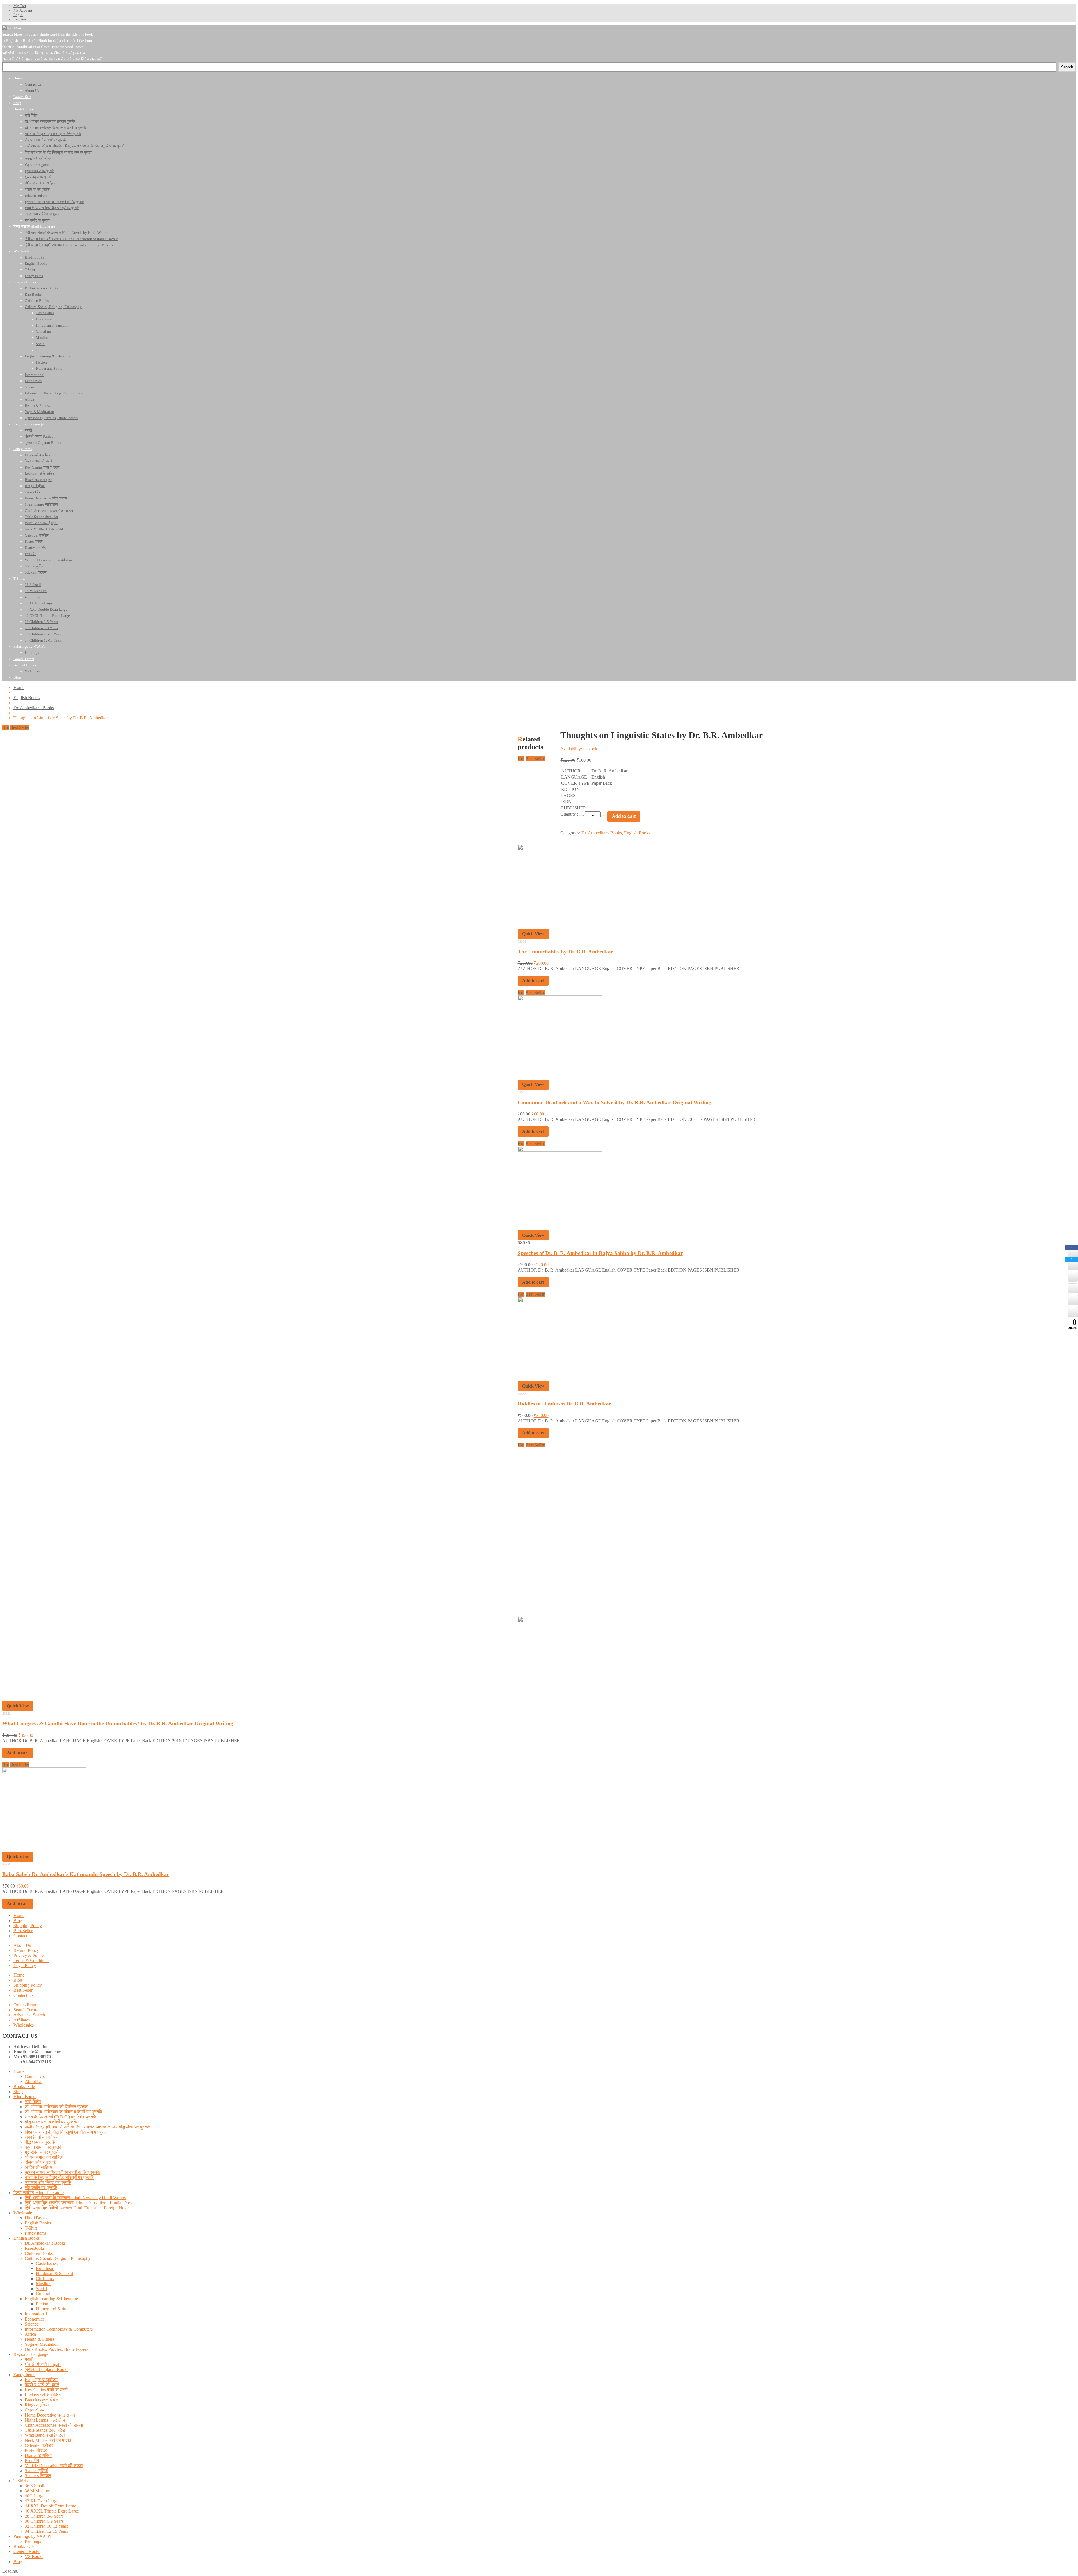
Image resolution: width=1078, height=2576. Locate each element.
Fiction (42, 2304)
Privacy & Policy (29, 1955)
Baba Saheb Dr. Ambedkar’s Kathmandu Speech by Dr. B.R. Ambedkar (86, 1874)
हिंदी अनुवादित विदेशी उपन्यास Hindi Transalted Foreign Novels (78, 2208)
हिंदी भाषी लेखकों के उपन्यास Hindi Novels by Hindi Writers (75, 2198)
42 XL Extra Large (42, 2501)
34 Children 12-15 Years (46, 2531)
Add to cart (533, 981)
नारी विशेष (33, 2102)
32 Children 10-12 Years (46, 2526)
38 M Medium (37, 2491)
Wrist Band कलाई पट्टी (45, 2435)
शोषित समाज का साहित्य (44, 2157)
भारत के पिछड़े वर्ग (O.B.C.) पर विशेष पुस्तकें (60, 2117)
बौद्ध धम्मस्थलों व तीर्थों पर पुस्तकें (51, 2122)
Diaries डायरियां (38, 2455)
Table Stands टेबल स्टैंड (45, 2430)
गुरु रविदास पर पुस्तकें (42, 2152)
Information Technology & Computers (59, 2329)
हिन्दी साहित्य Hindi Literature (39, 2193)
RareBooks (35, 2248)
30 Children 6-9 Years (44, 2521)
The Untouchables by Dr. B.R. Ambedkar (565, 952)
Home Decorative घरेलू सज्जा (50, 2415)
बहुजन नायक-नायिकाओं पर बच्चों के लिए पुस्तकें (62, 2172)
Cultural (43, 2294)
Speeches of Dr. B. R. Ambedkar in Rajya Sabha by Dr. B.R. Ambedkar (600, 1253)
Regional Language (31, 2354)
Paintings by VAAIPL (33, 2536)
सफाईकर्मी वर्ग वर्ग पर (41, 2137)
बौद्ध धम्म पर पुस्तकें (40, 2142)
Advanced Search (29, 2015)
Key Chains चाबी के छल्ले (46, 2390)
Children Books (39, 2253)
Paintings (33, 2541)
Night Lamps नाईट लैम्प (45, 2420)
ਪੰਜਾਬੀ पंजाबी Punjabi (43, 2364)
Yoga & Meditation (42, 2344)
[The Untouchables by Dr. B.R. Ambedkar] (560, 849)
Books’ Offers (26, 2546)
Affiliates (22, 2020)
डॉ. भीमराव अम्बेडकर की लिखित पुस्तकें (56, 2107)
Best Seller (23, 1931)
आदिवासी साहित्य (38, 2167)
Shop (18, 2092)
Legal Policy (25, 1965)
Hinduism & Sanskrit (55, 2273)
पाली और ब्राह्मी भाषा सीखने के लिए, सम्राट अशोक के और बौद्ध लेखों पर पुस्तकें (88, 2127)
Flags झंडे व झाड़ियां (41, 2380)
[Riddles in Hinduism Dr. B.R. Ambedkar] (560, 1301)
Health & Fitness (40, 2339)
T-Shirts (20, 2481)
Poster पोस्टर (36, 2450)
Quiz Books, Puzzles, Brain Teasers (56, 2349)
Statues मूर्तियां (36, 2471)
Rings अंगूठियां (37, 2405)
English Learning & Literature (51, 2299)
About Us (22, 1945)
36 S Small (34, 2486)
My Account (23, 10)
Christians (45, 2279)
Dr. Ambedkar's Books (34, 708)
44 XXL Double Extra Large (50, 2506)
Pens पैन (32, 2460)
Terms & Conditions (31, 1960)
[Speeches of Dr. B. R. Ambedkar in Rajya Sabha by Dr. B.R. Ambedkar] (560, 1150)
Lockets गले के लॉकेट (43, 2395)
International (36, 2314)
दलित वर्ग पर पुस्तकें (40, 2162)
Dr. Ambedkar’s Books (45, 2243)
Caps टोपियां (35, 2410)
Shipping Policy (28, 1926)
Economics (35, 2319)
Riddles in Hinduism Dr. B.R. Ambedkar (564, 1404)
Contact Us (23, 1936)
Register (20, 19)
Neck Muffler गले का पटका (48, 2440)
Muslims (44, 2284)
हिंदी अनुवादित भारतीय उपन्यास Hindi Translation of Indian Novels (81, 2203)
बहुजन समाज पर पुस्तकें (44, 2147)
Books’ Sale (24, 2086)
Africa (30, 2334)
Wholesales (24, 2025)
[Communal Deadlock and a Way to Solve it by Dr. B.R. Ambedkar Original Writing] (560, 999)
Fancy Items (36, 2233)
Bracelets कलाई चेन (41, 2400)
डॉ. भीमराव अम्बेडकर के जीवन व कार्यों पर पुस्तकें (63, 2112)
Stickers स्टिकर (38, 2476)
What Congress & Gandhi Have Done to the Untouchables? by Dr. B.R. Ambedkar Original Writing (118, 1723)
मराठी (29, 2359)
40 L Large (35, 2496)
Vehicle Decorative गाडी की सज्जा (54, 2466)
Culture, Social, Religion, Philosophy (58, 2258)
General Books (27, 2551)
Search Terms (26, 2010)
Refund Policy (26, 1950)
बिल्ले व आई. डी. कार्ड (42, 2385)
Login (18, 15)
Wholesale (23, 2213)
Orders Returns (27, 2005)
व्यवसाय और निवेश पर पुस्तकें (48, 2183)
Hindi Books (25, 2097)
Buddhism (45, 2268)
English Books (27, 698)
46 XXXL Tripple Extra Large (52, 2511)
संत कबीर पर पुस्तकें (41, 2188)
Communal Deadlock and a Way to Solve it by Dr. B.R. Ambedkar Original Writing (615, 1102)
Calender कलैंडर (39, 2445)
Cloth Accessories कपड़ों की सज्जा (54, 2425)
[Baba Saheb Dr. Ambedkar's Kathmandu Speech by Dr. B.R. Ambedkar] (44, 1771)
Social (41, 2289)
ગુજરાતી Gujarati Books (46, 2369)
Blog (18, 1921)
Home (19, 687)
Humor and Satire (52, 2309)
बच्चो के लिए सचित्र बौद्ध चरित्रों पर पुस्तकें (59, 2177)
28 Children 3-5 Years (44, 2516)
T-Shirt (31, 2228)
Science (32, 2324)
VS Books (34, 2556)
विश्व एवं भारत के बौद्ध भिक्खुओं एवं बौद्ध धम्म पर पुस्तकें (67, 2132)
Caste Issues (47, 2263)
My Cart (20, 6)
